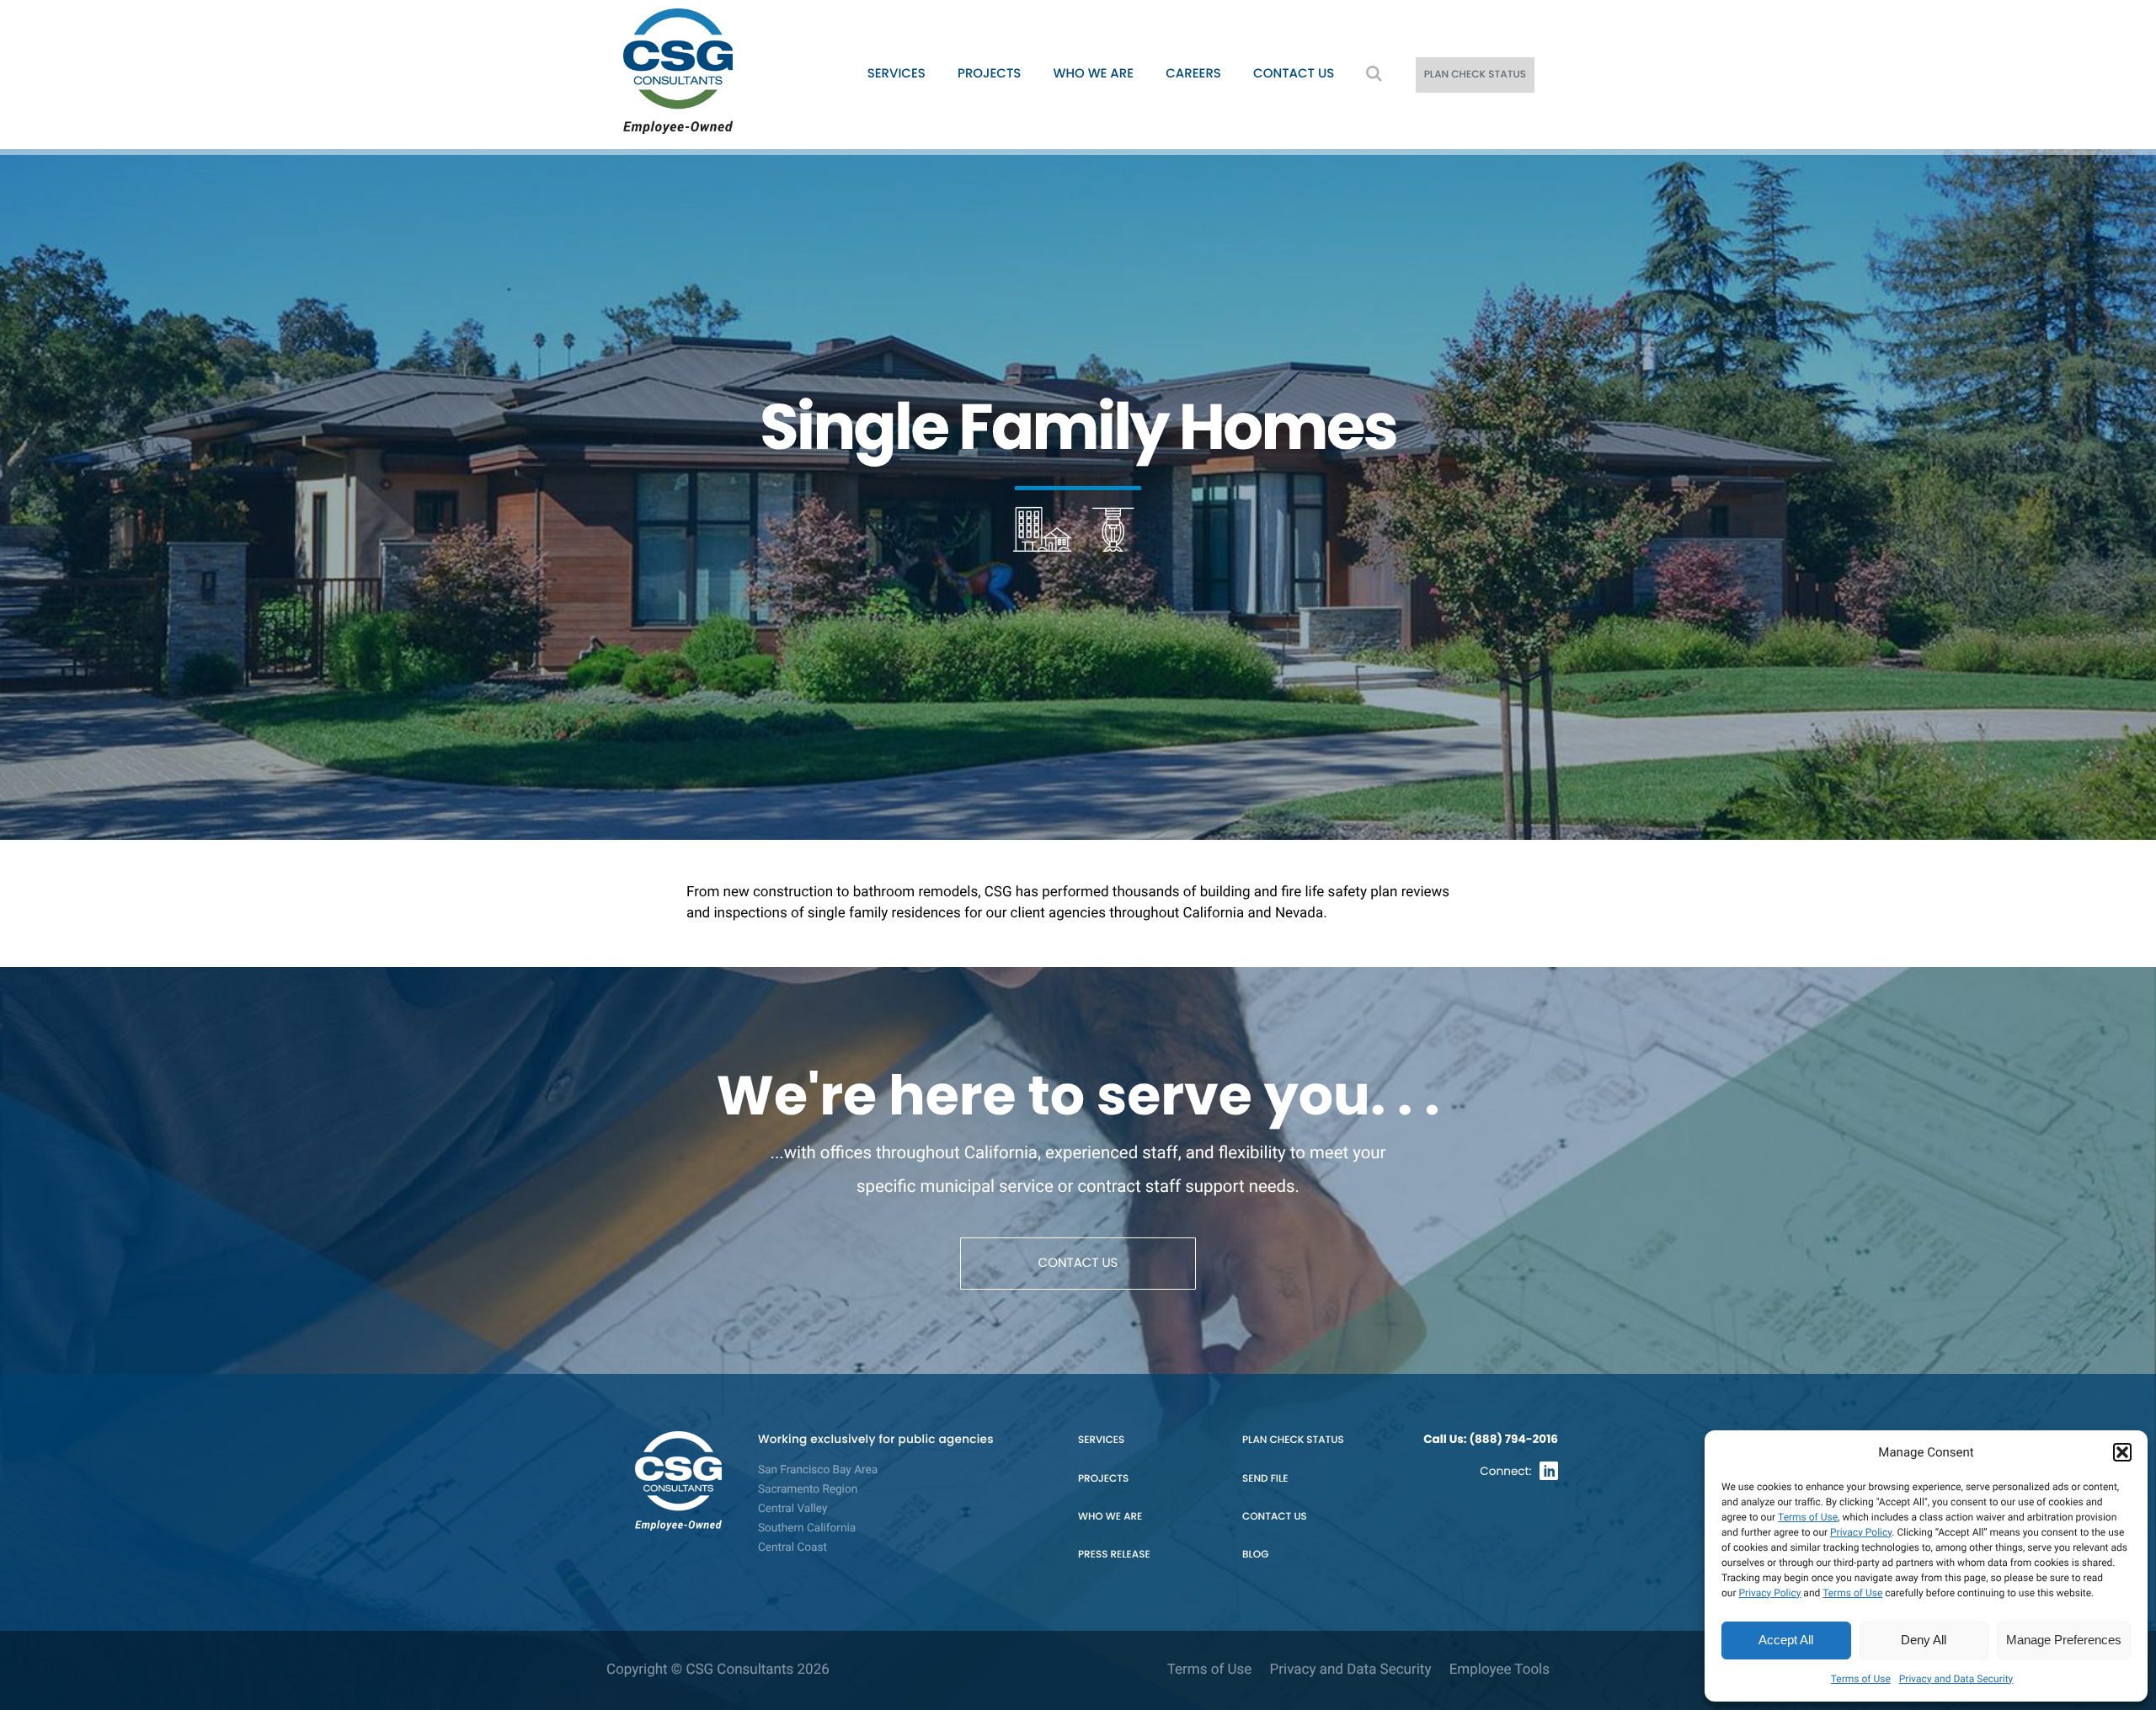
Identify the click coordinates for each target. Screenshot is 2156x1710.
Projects (989, 74)
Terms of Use (1808, 1517)
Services (897, 74)
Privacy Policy (1861, 1532)
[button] (2122, 1452)
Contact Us (1294, 74)
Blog (1255, 1555)
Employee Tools (1500, 1670)
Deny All (1924, 1640)
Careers (1193, 74)
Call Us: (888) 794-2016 (1491, 1439)
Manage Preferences (2064, 1640)
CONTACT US (1078, 1263)
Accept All (1786, 1640)
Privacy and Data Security (1956, 1679)
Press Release (1114, 1555)
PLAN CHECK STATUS (1475, 75)
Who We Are (1094, 74)
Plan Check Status (1293, 1440)
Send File (1265, 1479)
